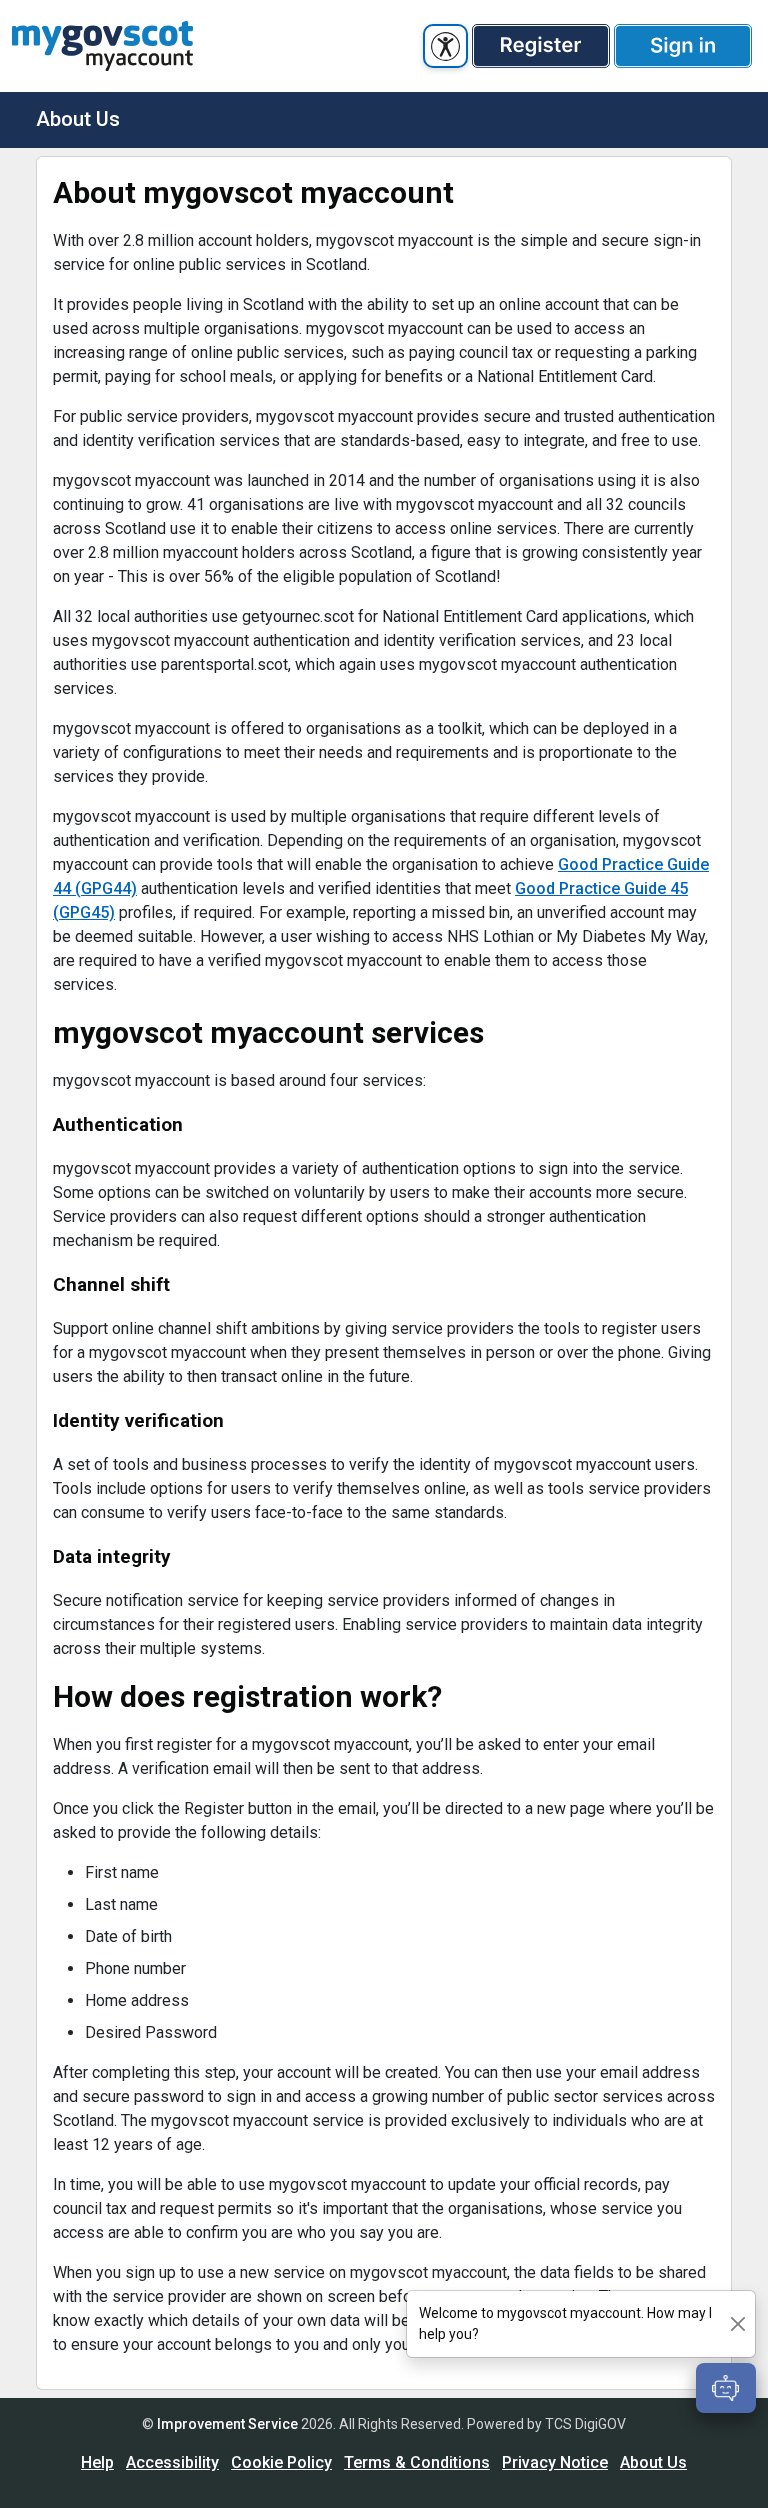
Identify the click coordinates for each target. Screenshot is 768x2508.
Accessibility (172, 2462)
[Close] (737, 2324)
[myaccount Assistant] (726, 2388)
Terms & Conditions (417, 2462)
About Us (653, 2462)
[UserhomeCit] (102, 46)
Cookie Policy (281, 2462)
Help (97, 2462)
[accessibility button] (445, 46)
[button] (541, 46)
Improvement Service (227, 2424)
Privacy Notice (555, 2462)
